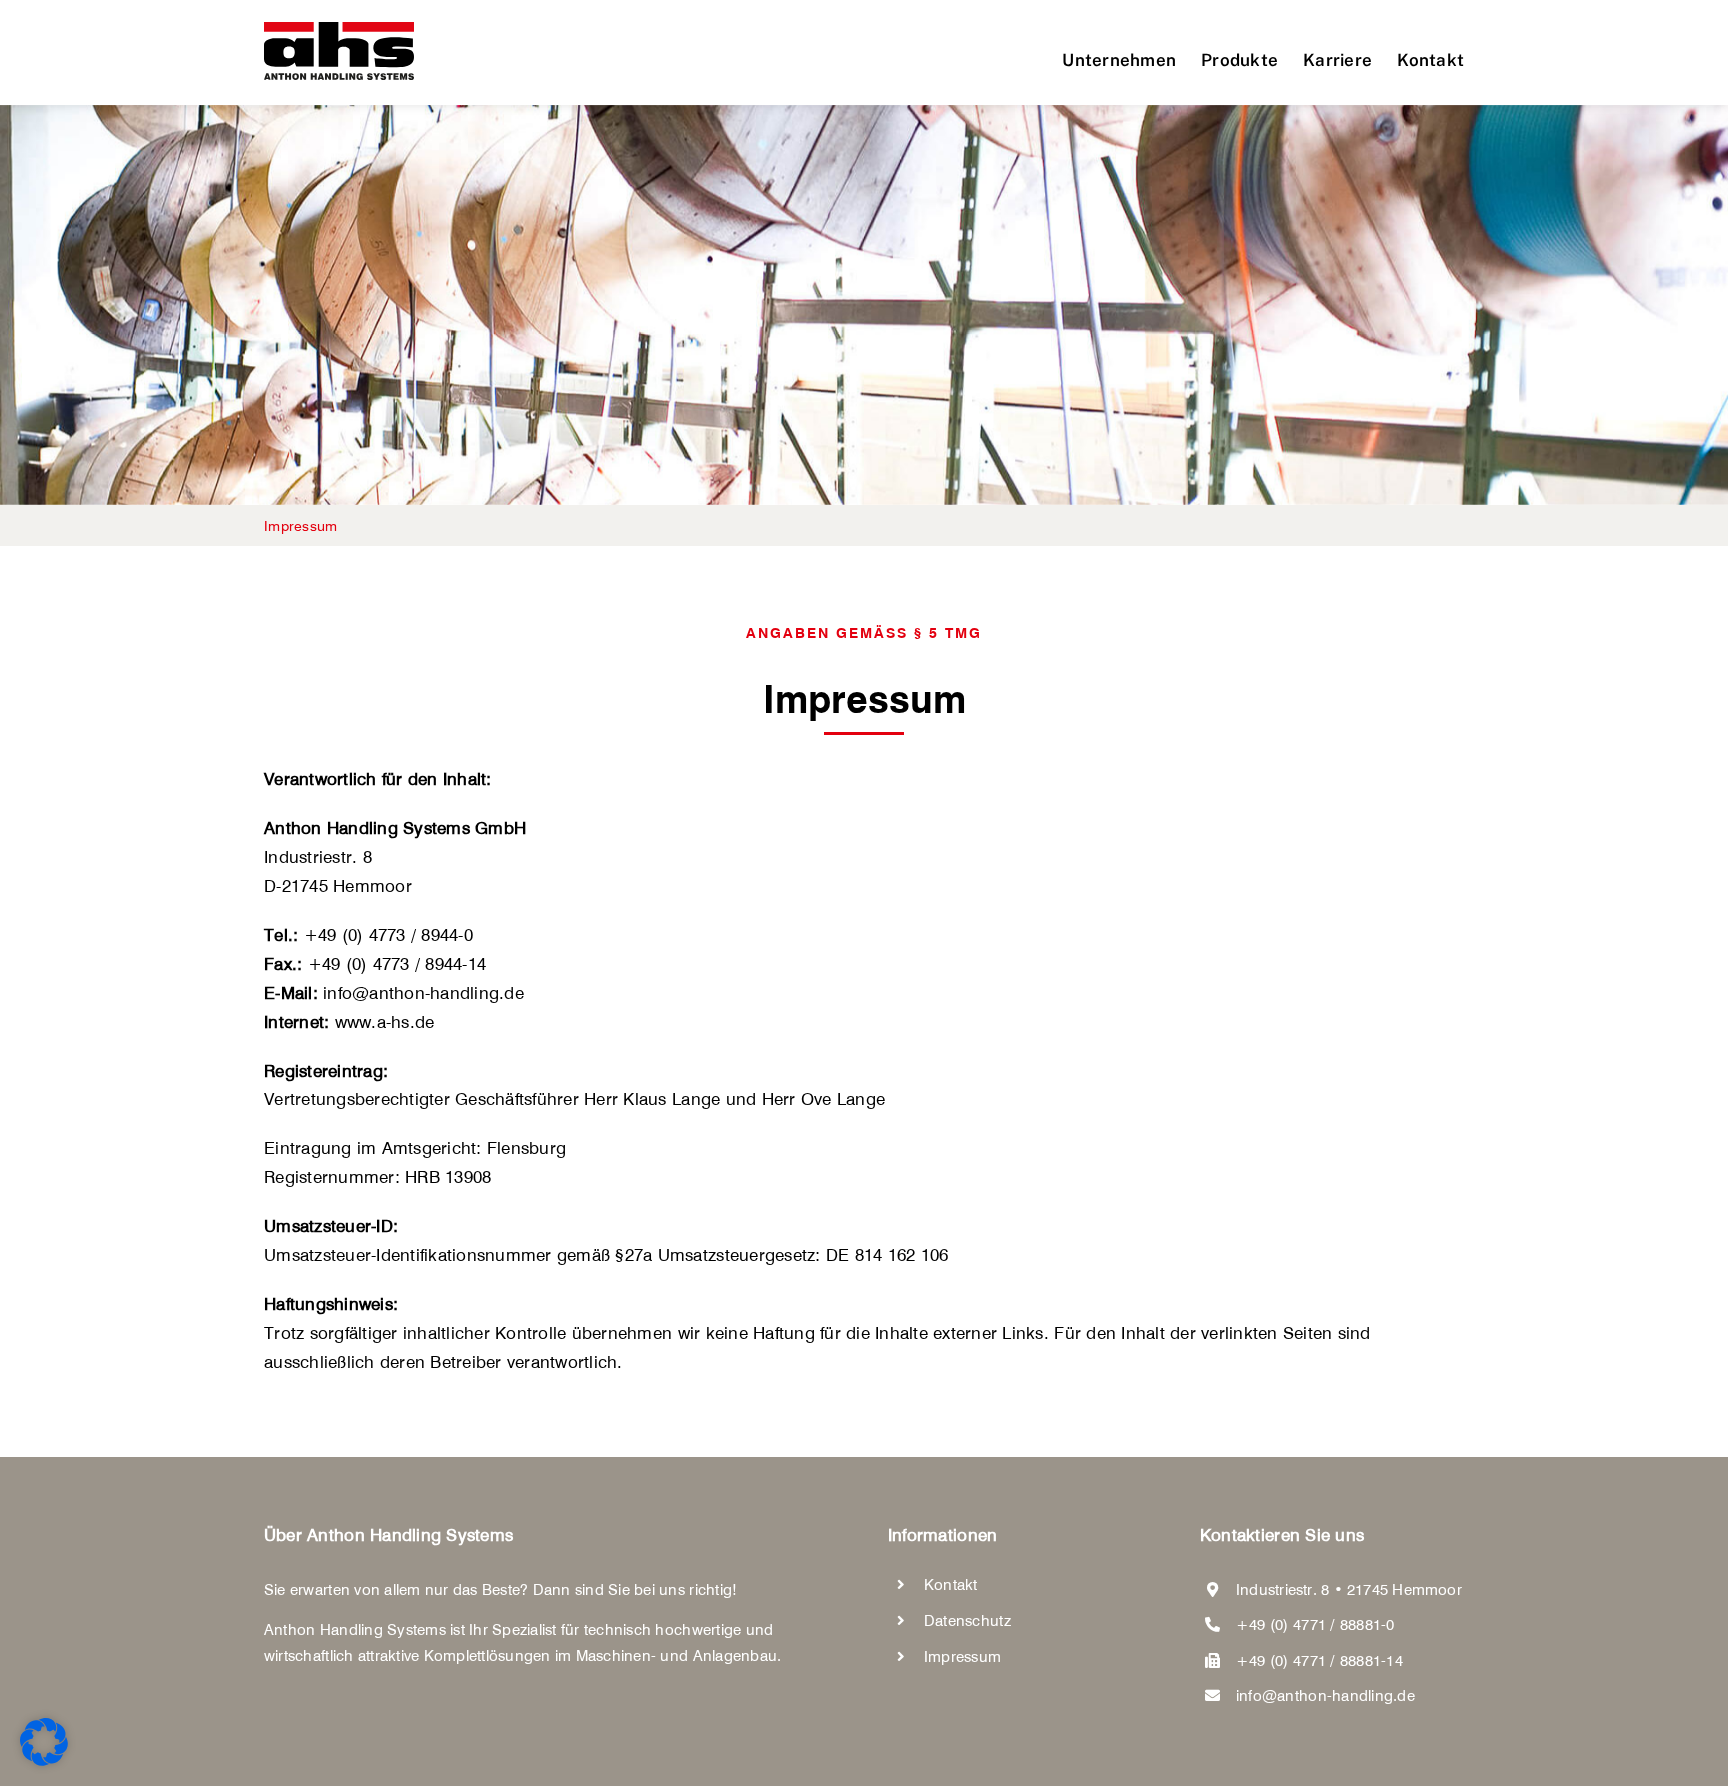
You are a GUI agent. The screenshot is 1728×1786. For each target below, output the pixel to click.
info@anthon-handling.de (1325, 1695)
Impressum (962, 1656)
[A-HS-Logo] (339, 30)
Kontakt (951, 1584)
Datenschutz (967, 1620)
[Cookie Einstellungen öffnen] (44, 1760)
